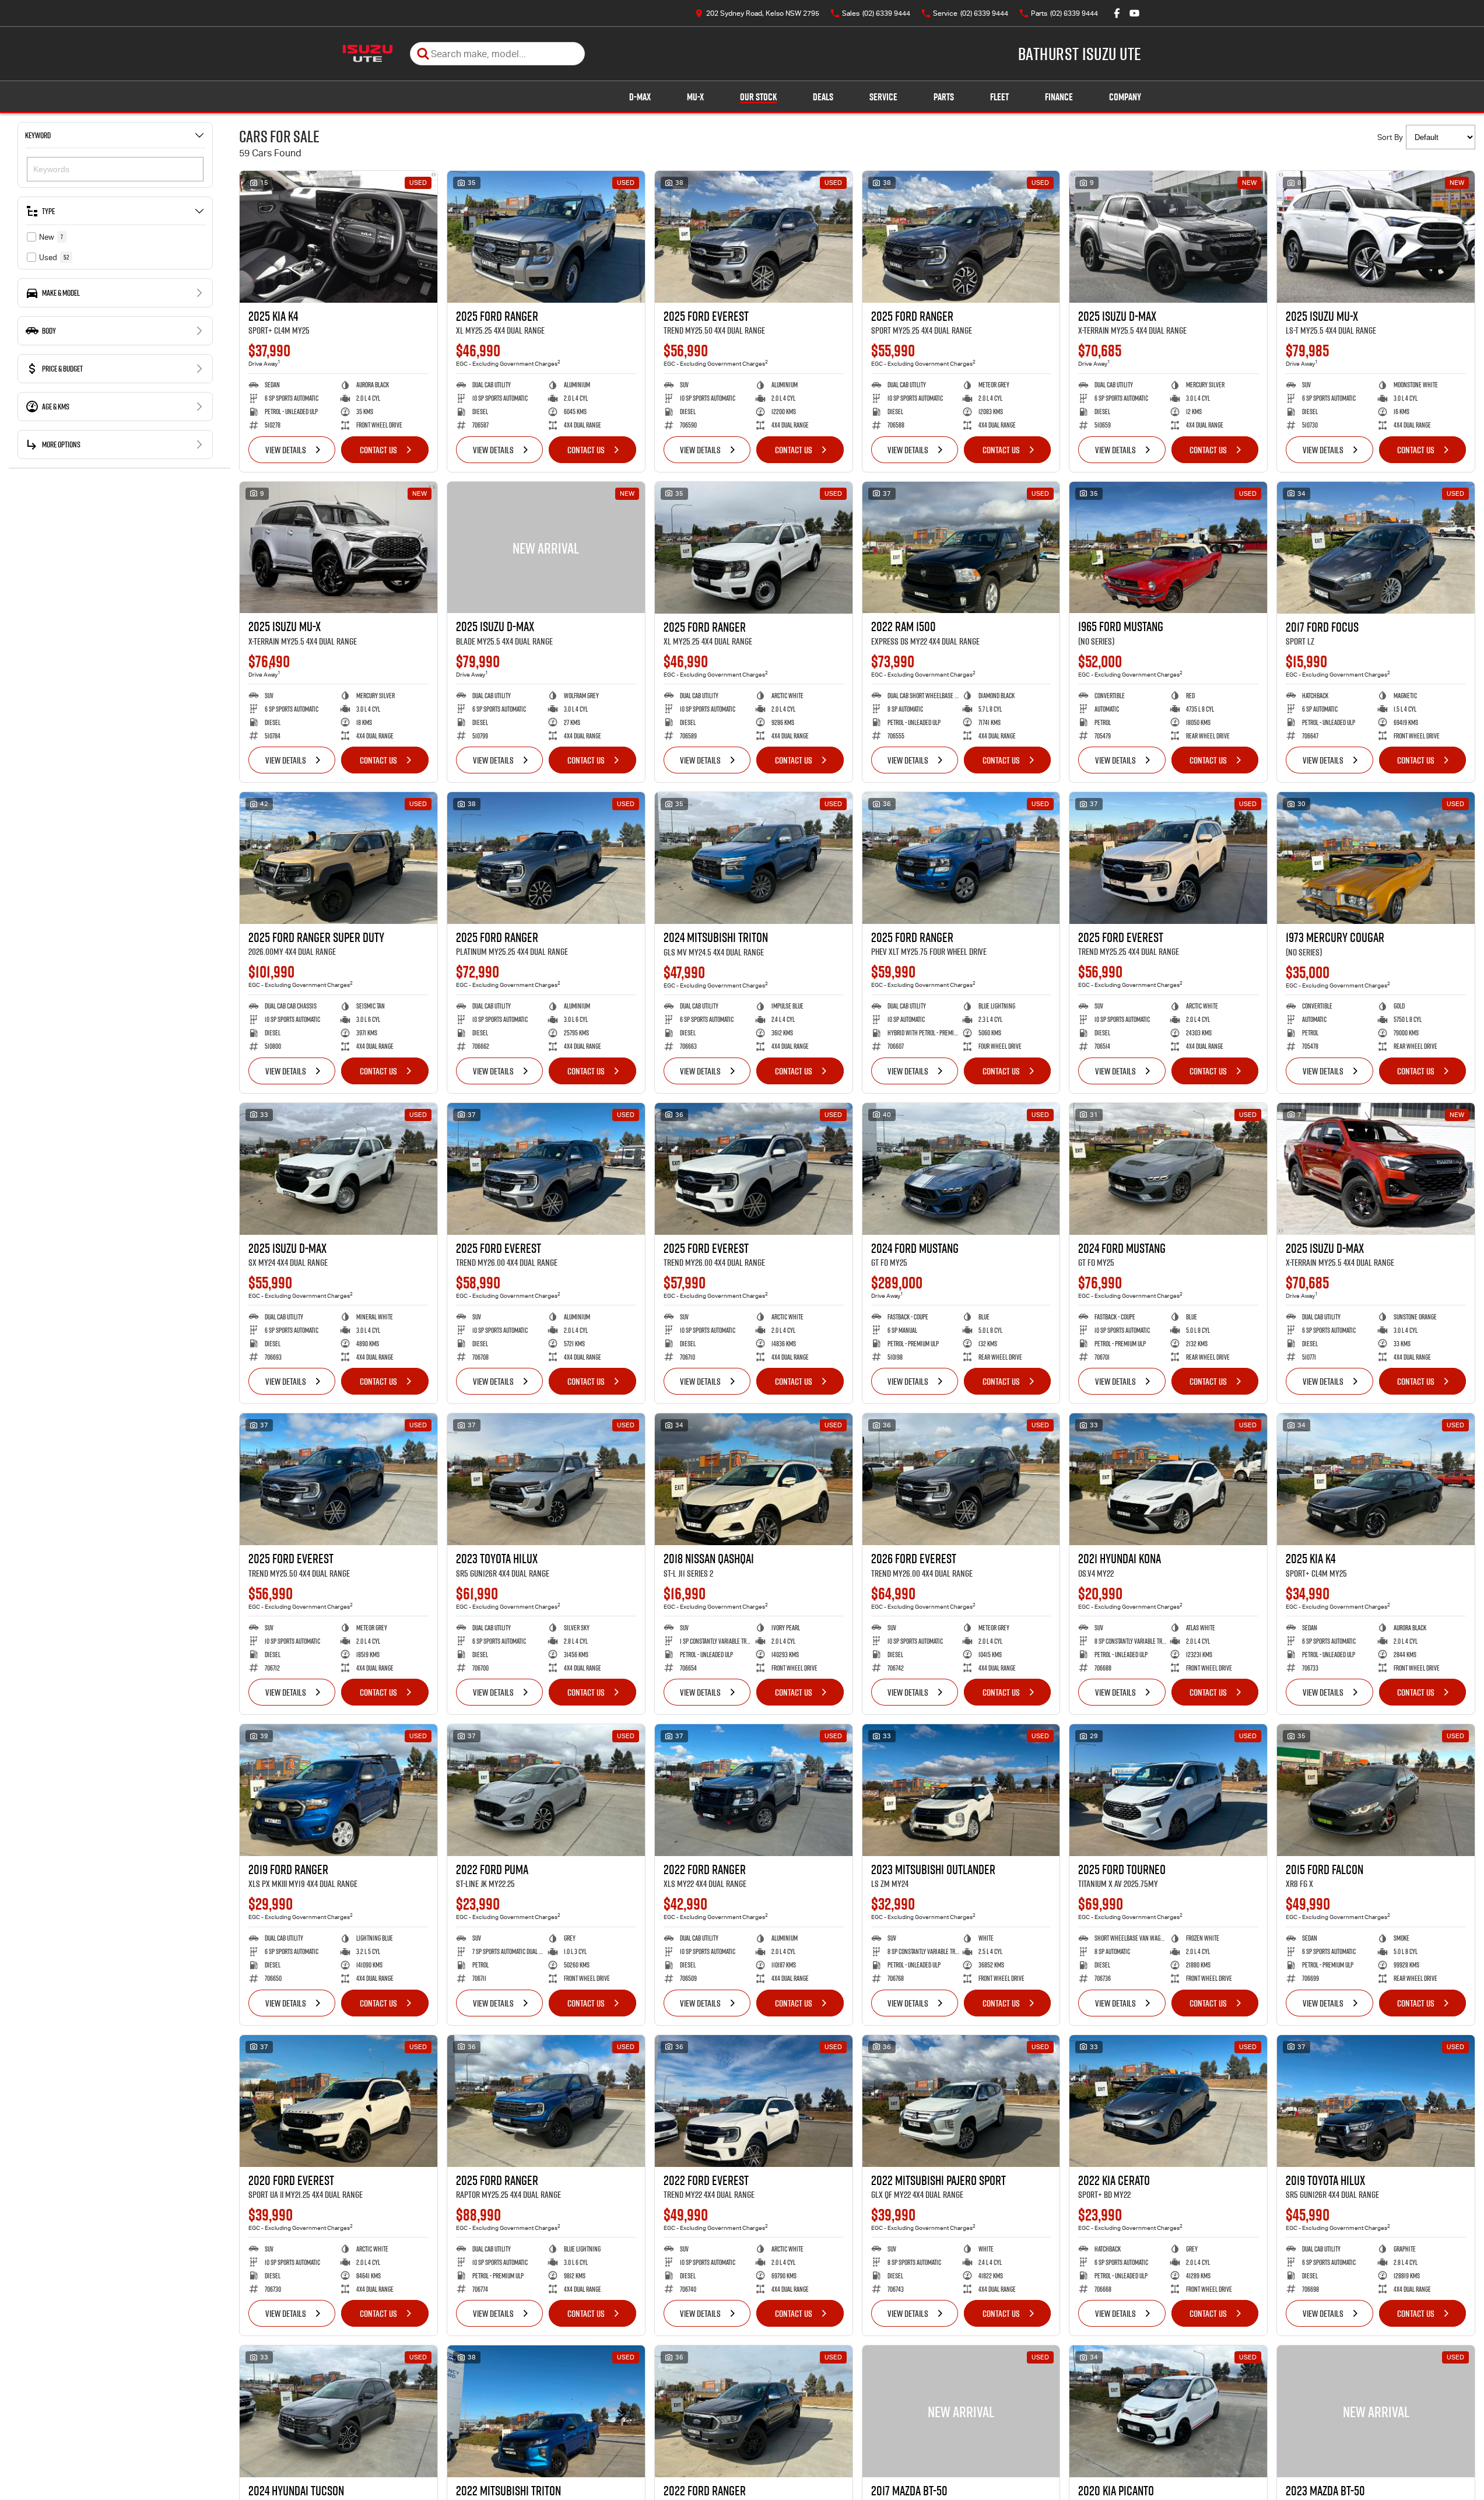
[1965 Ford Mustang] (1168, 548)
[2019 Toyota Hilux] (1376, 2101)
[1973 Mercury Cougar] (1376, 858)
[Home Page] (368, 54)
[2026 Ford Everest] (961, 1479)
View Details (286, 450)
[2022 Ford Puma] (546, 1790)
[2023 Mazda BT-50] (1376, 2411)
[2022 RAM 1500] (961, 548)
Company (1125, 97)
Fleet (999, 97)
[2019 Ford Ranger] (338, 1790)
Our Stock (758, 97)
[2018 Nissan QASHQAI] (754, 1479)
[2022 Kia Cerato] (1168, 2101)
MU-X (695, 97)
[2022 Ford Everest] (754, 2101)
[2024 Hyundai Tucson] (338, 2411)
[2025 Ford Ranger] (546, 237)
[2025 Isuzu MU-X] (1376, 237)
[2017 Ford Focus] (1376, 548)
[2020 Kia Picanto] (1168, 2411)
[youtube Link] (1134, 13)
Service (883, 97)
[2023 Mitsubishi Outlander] (961, 1790)
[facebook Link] (1117, 13)
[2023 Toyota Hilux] (546, 1479)
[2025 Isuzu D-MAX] (1168, 237)
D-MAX (640, 97)
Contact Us (378, 450)
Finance (1059, 97)
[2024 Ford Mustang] (961, 1169)
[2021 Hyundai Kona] (1168, 1479)
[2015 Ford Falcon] (1376, 1790)
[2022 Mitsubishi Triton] (546, 2411)
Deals (823, 97)
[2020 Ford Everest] (338, 2101)
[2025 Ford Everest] (754, 237)
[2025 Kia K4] (338, 237)
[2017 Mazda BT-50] (961, 2411)
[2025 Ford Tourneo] (1168, 1790)
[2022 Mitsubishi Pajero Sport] (961, 2101)
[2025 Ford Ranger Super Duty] (338, 858)
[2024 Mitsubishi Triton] (754, 858)
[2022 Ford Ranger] (754, 1790)
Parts (944, 97)
